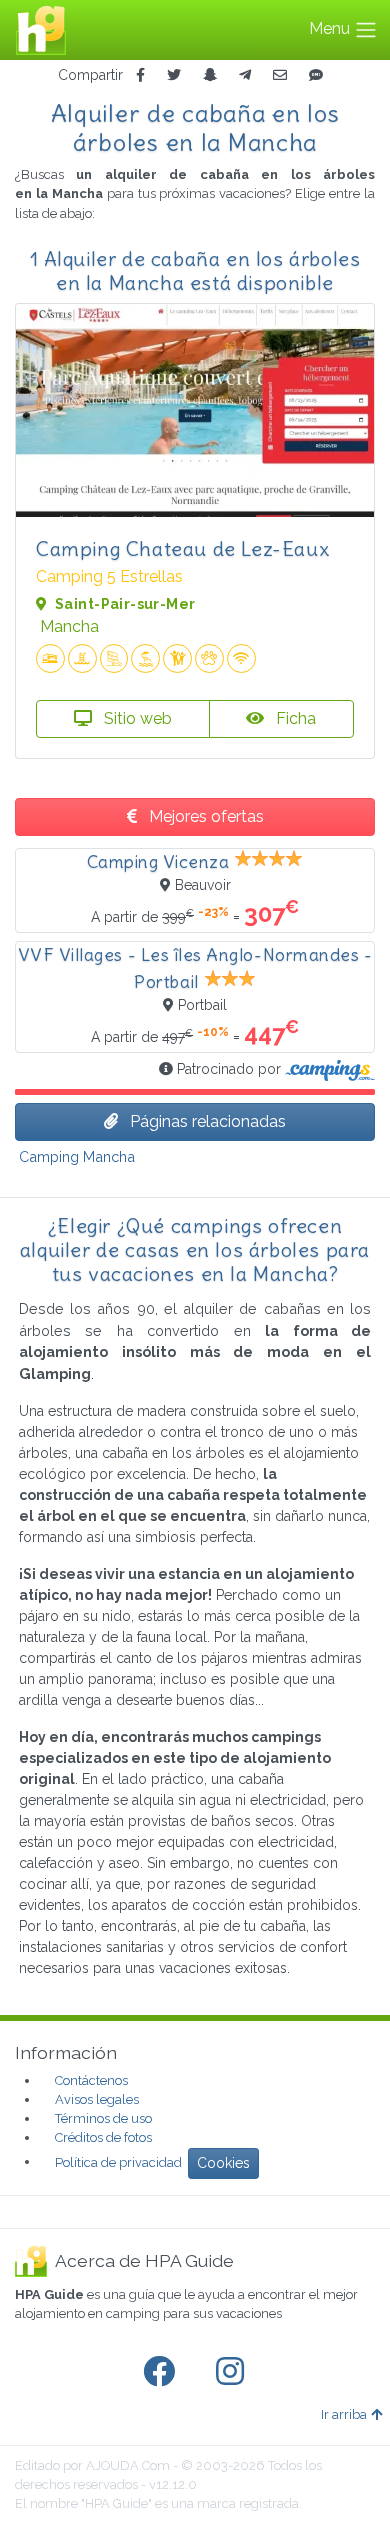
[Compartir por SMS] (316, 75)
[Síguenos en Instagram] (234, 2372)
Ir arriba (344, 2414)
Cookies (223, 2163)
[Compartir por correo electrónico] (280, 75)
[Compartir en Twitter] (174, 75)
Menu (331, 28)
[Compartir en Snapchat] (210, 75)
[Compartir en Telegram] (245, 75)
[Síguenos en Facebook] (163, 2372)
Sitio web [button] (136, 718)
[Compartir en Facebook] (140, 75)
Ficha (294, 718)
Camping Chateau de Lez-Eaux (182, 548)
